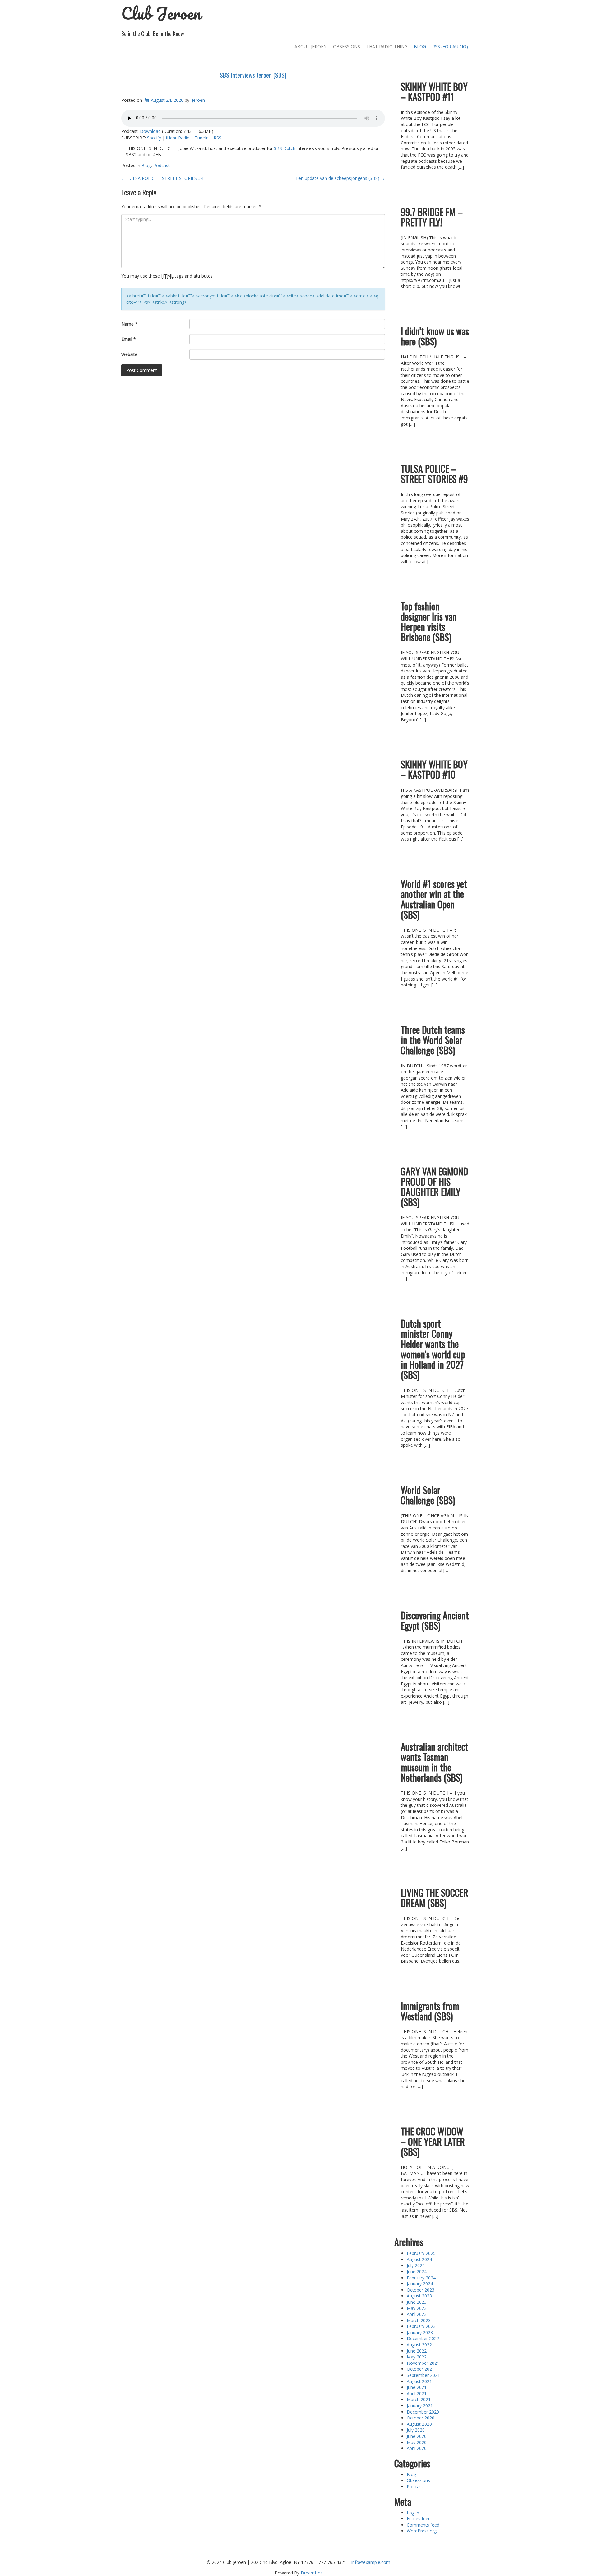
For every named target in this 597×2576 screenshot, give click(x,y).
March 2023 (419, 2320)
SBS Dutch (285, 148)
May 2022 (417, 2357)
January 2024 (420, 2284)
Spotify (154, 138)
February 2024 (421, 2278)
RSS (218, 138)
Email (129, 339)
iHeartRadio (178, 138)
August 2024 (419, 2259)
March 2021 (419, 2399)
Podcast (162, 165)
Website (129, 354)
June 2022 (417, 2351)
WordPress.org (422, 2531)
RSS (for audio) (450, 47)
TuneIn (202, 138)
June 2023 (417, 2302)
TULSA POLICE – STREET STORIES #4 (162, 178)
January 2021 (420, 2406)
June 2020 (417, 2436)
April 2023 (417, 2314)
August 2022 (419, 2345)
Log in (413, 2513)
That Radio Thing (387, 47)
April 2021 (417, 2393)
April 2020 (417, 2448)
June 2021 (417, 2387)
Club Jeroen (161, 13)
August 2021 (419, 2381)
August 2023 (419, 2296)
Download (150, 131)
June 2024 (417, 2272)
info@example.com (371, 2562)
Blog (420, 47)
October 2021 (421, 2369)
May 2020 (417, 2442)
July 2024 (416, 2265)
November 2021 (423, 2363)
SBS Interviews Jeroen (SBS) (253, 75)
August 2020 (419, 2424)
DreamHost (312, 2573)
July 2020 (416, 2430)
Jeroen (198, 100)
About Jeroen (311, 47)
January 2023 (420, 2332)
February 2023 (421, 2326)
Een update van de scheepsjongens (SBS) (340, 178)
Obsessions (347, 47)
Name (129, 324)
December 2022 (423, 2338)
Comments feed (423, 2525)
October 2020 (421, 2418)
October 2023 (421, 2290)
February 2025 (421, 2253)
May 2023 (417, 2308)
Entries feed (419, 2519)
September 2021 (423, 2375)
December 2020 (423, 2412)
